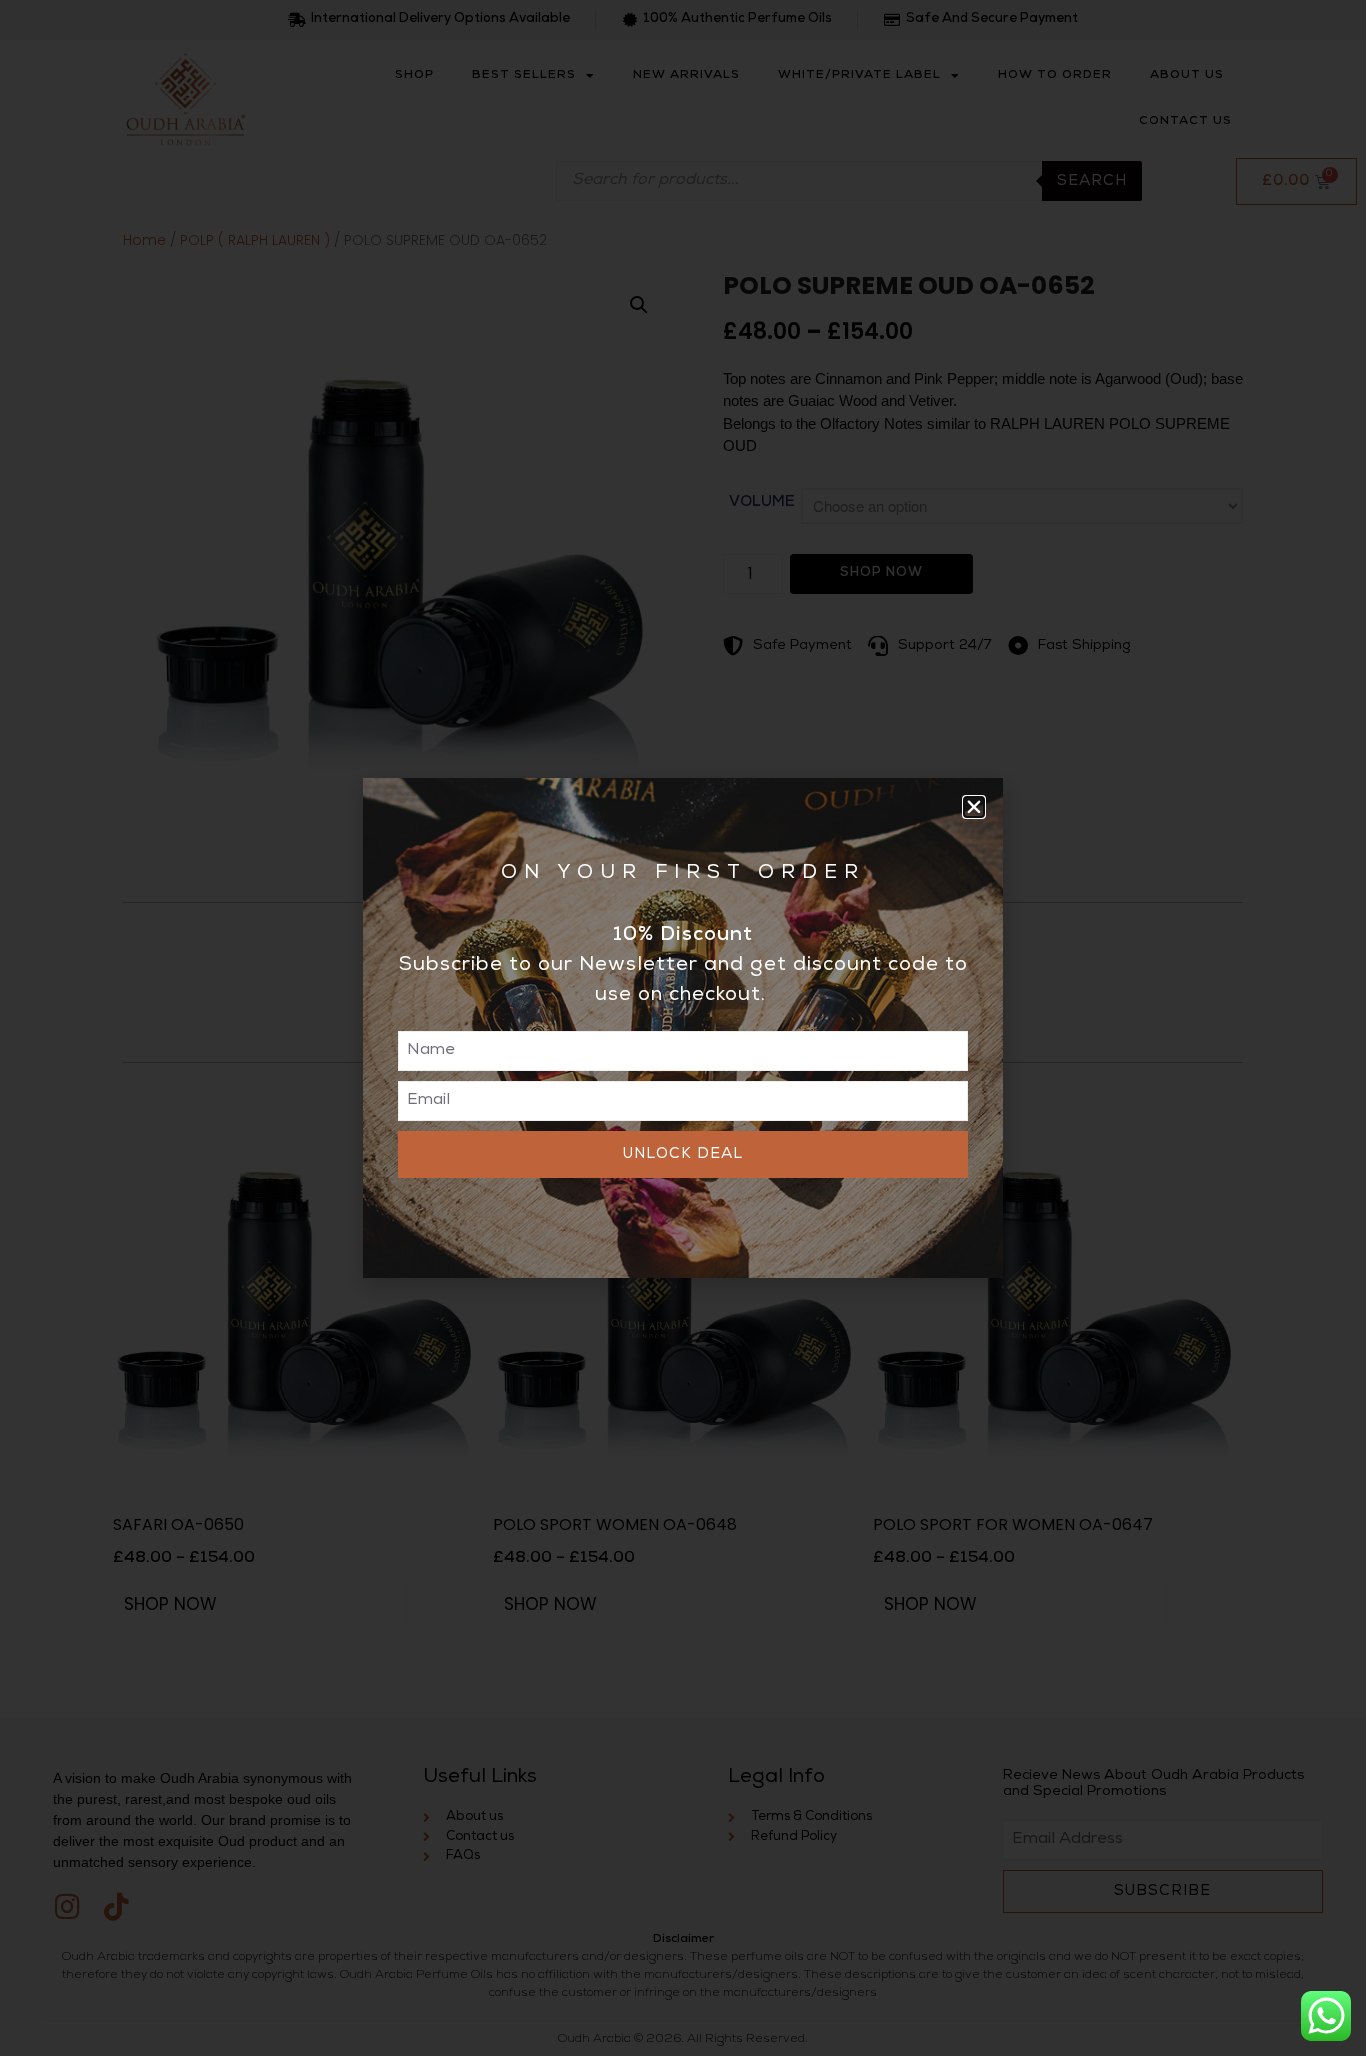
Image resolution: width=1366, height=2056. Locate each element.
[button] (974, 807)
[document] (683, 1028)
